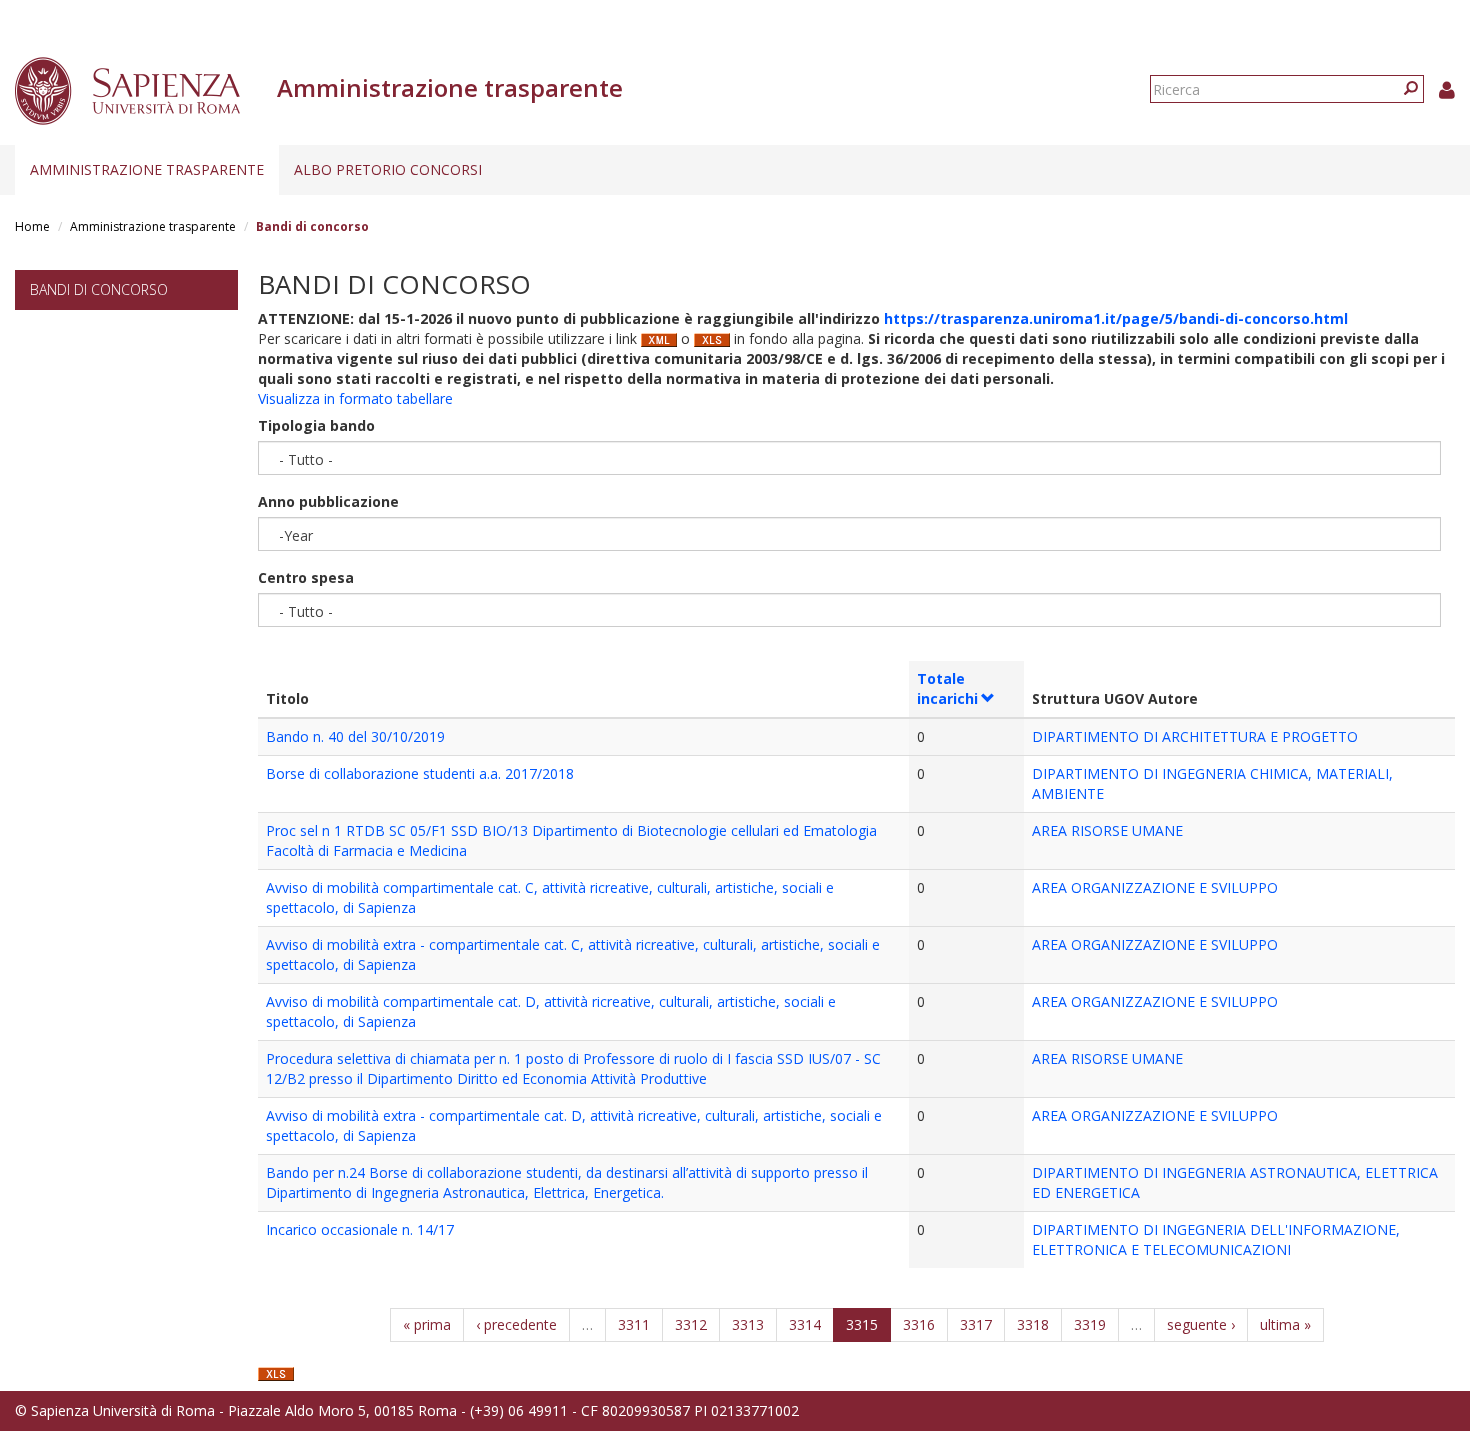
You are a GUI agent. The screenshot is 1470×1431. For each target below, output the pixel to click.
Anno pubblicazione (328, 501)
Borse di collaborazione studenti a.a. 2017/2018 (420, 773)
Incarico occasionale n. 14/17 (360, 1229)
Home (32, 226)
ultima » (1285, 1324)
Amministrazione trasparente (147, 169)
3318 (1033, 1324)
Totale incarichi (947, 688)
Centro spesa (306, 577)
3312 (691, 1324)
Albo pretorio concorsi (388, 169)
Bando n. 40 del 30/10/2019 (355, 736)
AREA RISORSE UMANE (1107, 830)
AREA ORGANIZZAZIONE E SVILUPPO (1155, 887)
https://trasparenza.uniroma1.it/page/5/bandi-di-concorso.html (1116, 318)
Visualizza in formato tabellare (355, 398)
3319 (1090, 1324)
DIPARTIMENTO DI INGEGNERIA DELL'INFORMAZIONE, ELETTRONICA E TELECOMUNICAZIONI (1216, 1239)
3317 (976, 1324)
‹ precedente (516, 1324)
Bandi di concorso (99, 289)
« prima (427, 1324)
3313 (748, 1324)
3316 (919, 1324)
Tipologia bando (316, 425)
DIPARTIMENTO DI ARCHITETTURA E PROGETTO (1195, 736)
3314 (805, 1324)
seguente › (1201, 1324)
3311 (634, 1324)
